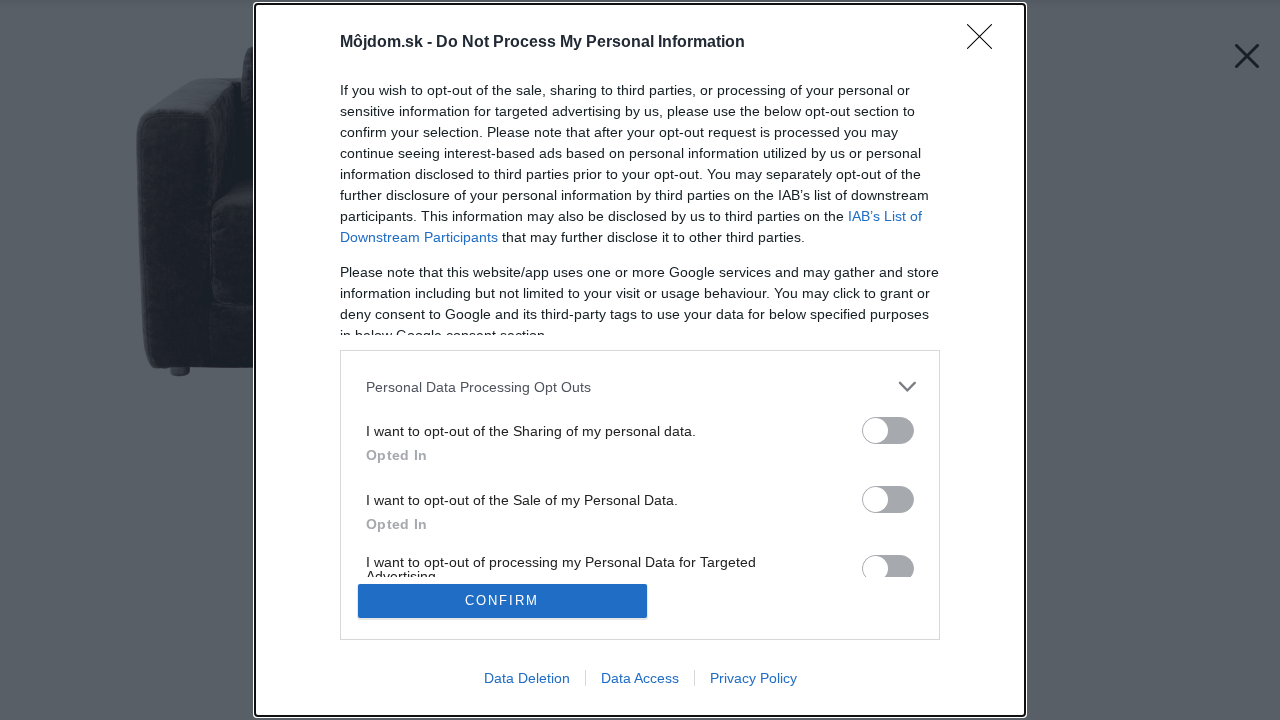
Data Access (640, 678)
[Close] (986, 43)
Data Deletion (527, 678)
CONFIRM (502, 600)
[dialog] (640, 360)
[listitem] (640, 386)
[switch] (888, 430)
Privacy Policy (753, 678)
